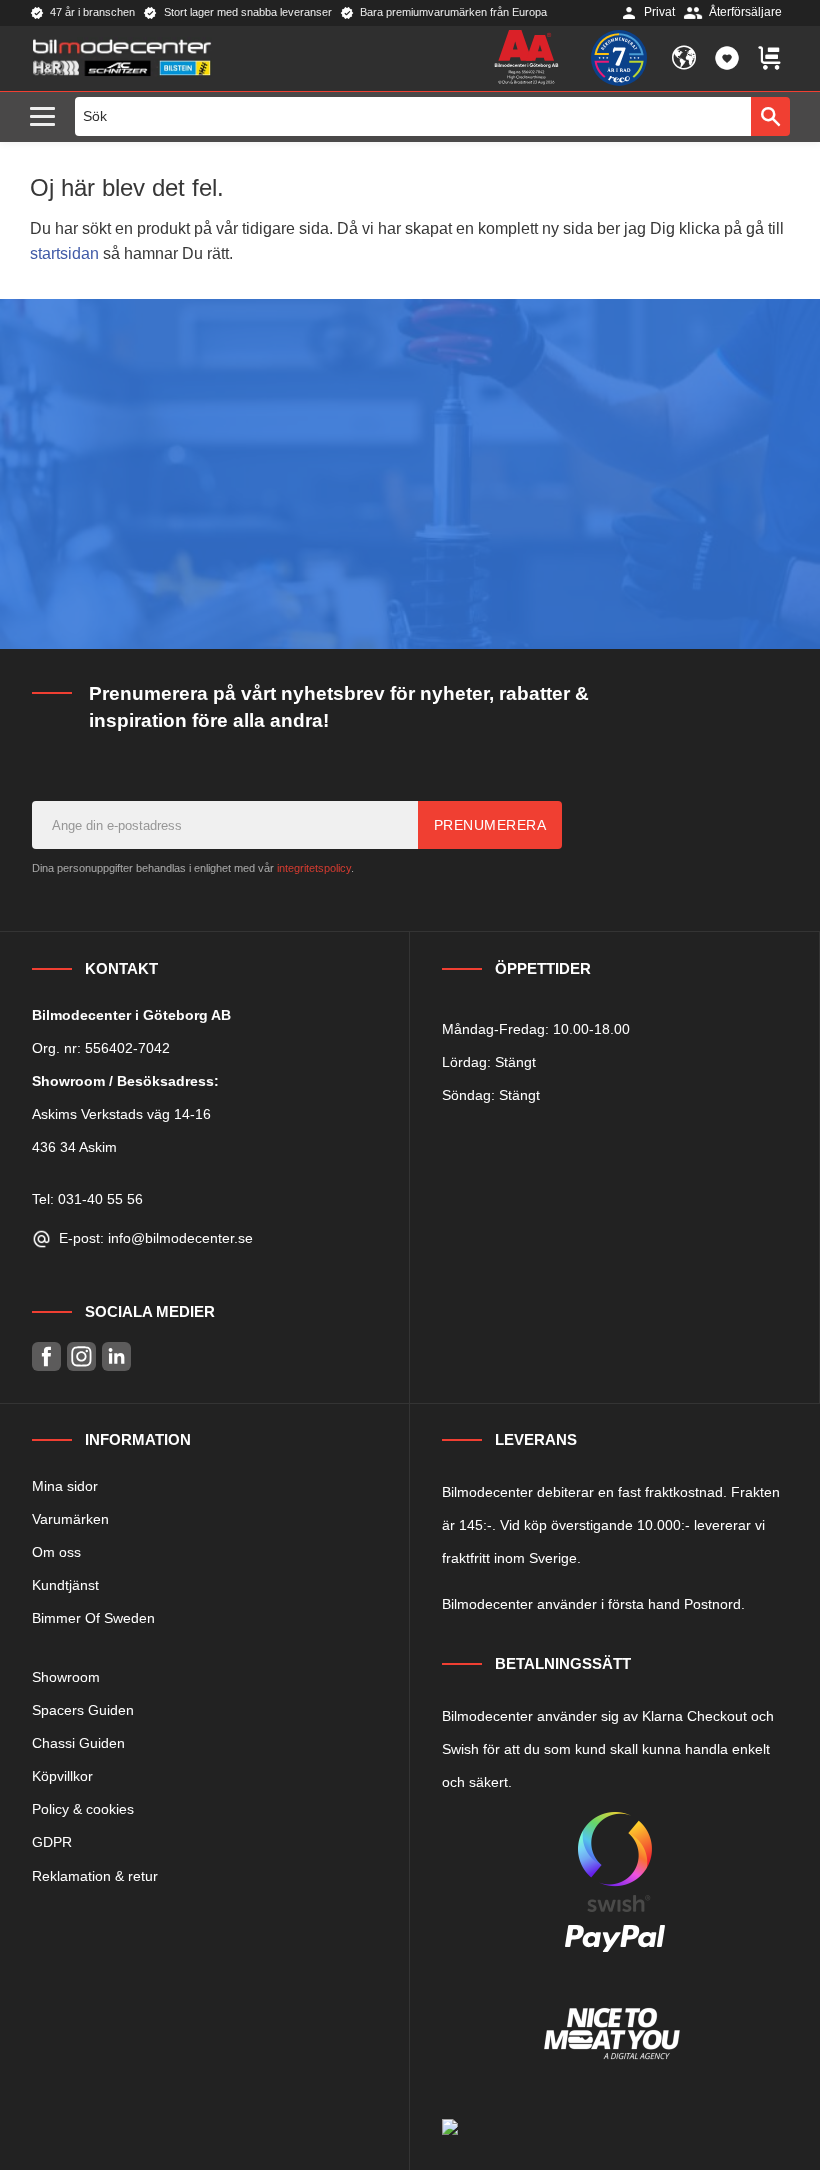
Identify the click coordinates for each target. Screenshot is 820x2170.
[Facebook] (46, 1356)
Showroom (66, 1677)
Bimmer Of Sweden (93, 1618)
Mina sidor (65, 1486)
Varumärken (70, 1519)
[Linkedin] (116, 1356)
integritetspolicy (314, 868)
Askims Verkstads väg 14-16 (121, 1114)
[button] (47, 117)
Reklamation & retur (95, 1876)
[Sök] (770, 116)
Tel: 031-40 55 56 (87, 1199)
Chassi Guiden (78, 1743)
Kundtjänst (65, 1585)
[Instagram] (81, 1356)
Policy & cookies (83, 1809)
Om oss (56, 1552)
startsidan (64, 253)
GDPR (52, 1842)
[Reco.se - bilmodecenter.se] (619, 58)
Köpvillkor (62, 1776)
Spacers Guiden (83, 1710)
